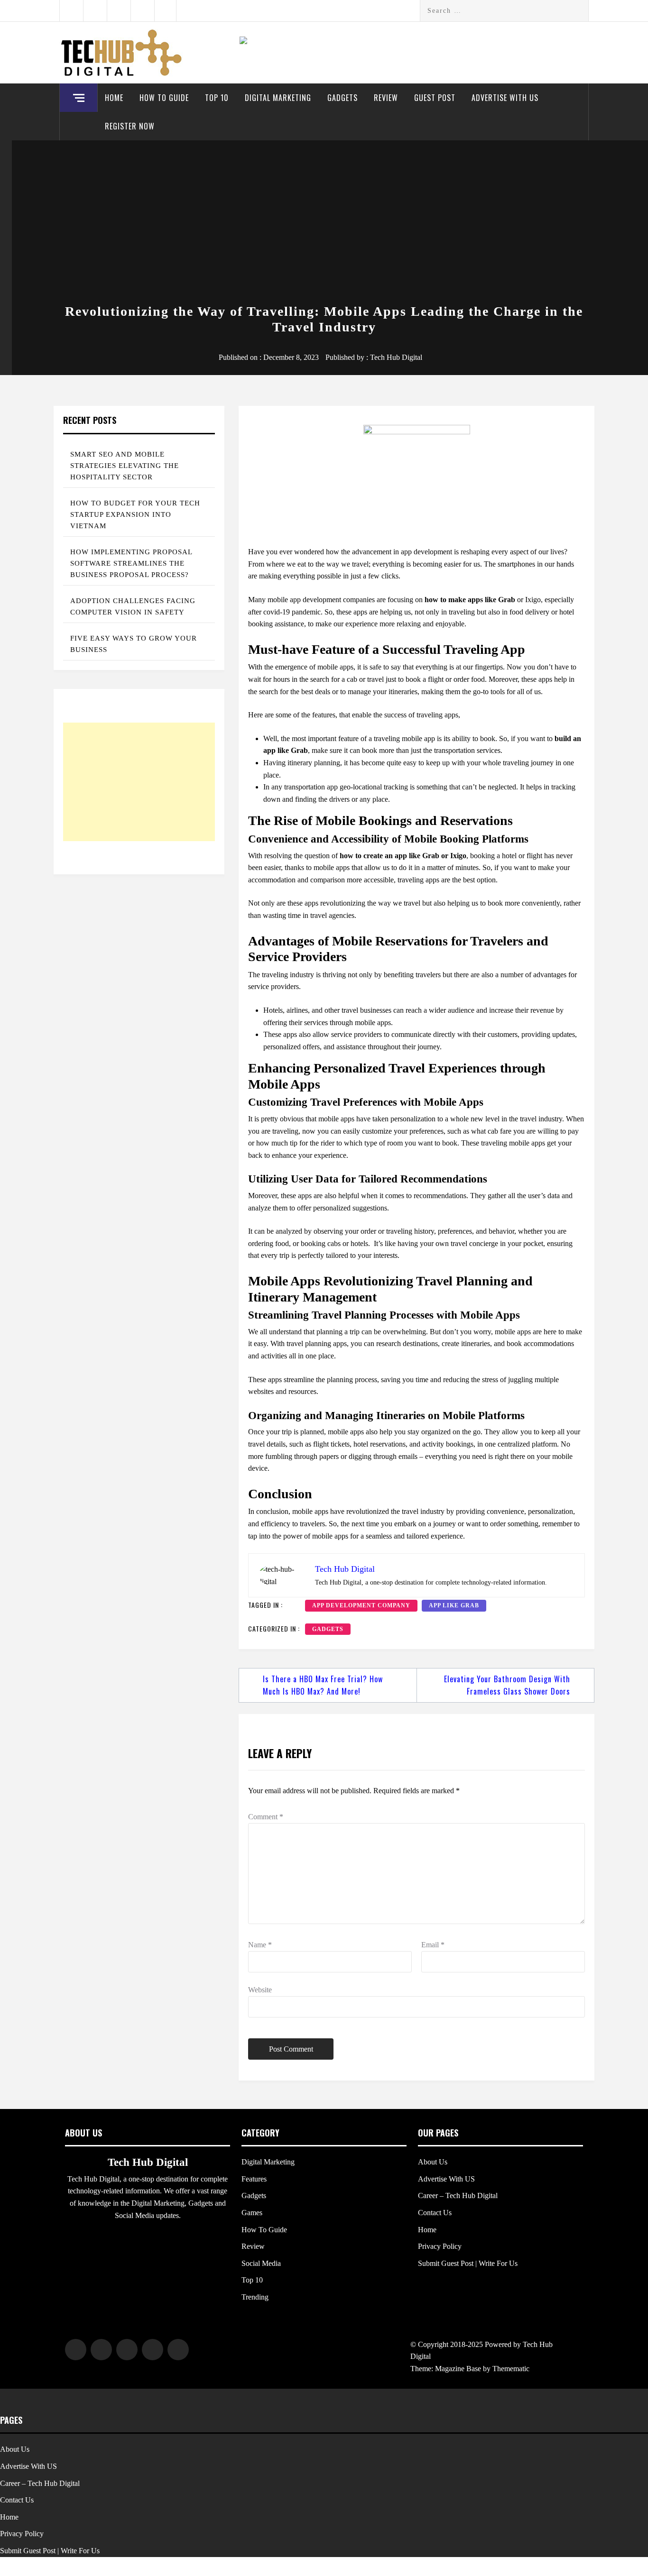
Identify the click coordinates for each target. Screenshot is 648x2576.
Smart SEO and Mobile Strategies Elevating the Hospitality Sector (125, 466)
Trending (255, 2297)
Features (254, 2179)
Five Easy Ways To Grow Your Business (134, 644)
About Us (433, 2162)
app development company (361, 1605)
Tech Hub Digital (396, 357)
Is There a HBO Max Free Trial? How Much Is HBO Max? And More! (323, 1685)
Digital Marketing (278, 98)
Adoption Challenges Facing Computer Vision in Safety (133, 606)
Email (433, 1945)
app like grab (454, 1605)
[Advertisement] (324, 223)
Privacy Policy (440, 2246)
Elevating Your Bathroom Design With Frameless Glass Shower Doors (507, 1685)
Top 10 (217, 98)
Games (252, 2213)
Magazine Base (459, 2369)
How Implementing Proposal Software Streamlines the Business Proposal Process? (131, 563)
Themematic (511, 2369)
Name (260, 1945)
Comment (266, 1817)
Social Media (261, 2263)
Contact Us (435, 2213)
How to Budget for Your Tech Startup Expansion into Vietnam (135, 514)
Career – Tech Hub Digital (458, 2196)
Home (114, 98)
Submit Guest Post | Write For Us (468, 2263)
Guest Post (435, 98)
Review (386, 98)
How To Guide (164, 98)
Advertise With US (505, 98)
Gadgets (343, 98)
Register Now (130, 126)
